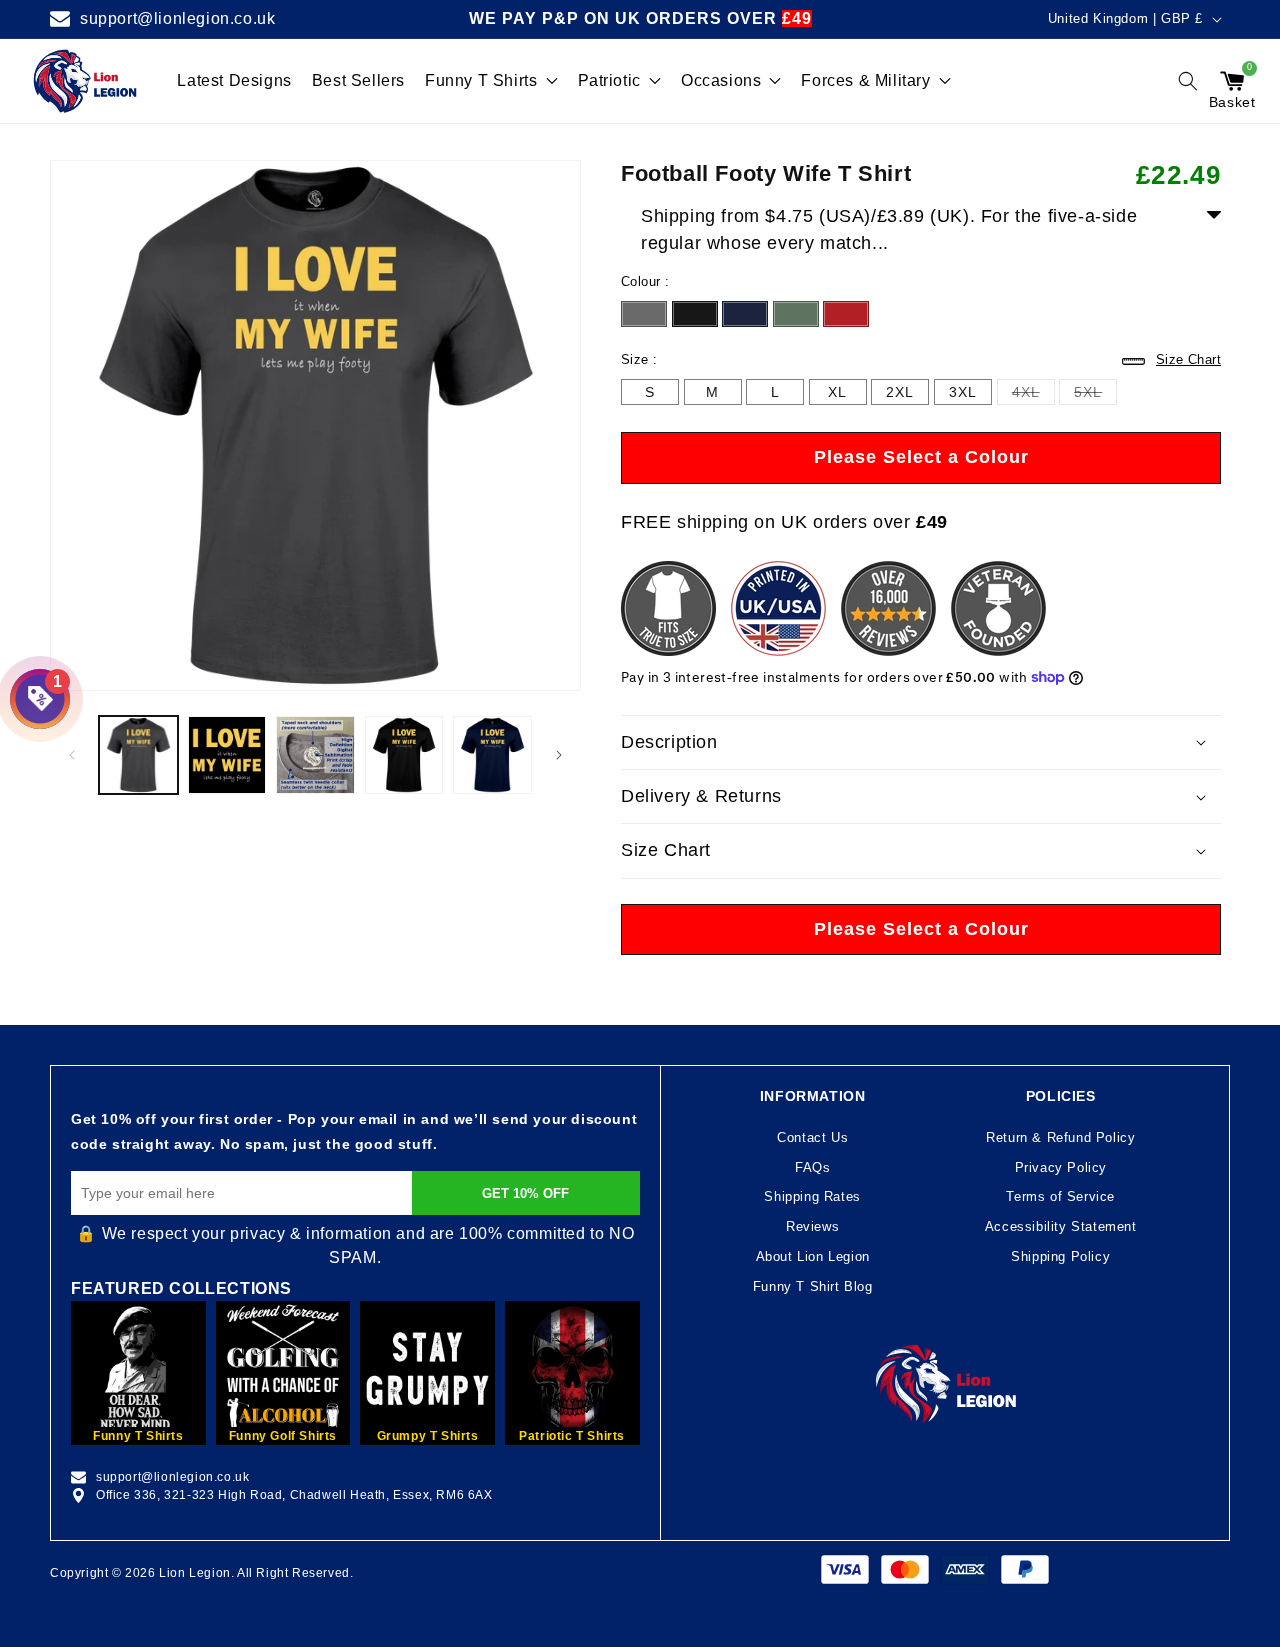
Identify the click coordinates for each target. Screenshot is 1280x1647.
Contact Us (812, 1137)
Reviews (812, 1226)
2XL (900, 394)
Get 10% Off (525, 1193)
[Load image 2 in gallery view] (227, 755)
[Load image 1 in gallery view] (138, 755)
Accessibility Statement (1061, 1226)
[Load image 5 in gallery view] (492, 755)
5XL (1088, 394)
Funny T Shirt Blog (813, 1286)
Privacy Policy (1061, 1167)
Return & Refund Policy (1060, 1137)
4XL (1026, 394)
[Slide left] (72, 755)
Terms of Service (1060, 1196)
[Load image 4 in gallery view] (404, 755)
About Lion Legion (813, 1256)
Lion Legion (195, 1573)
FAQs (812, 1167)
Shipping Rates (812, 1196)
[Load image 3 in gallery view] (315, 755)
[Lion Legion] (85, 81)
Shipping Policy (1060, 1256)
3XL (963, 394)
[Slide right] (559, 755)
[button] (1188, 81)
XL (838, 394)
